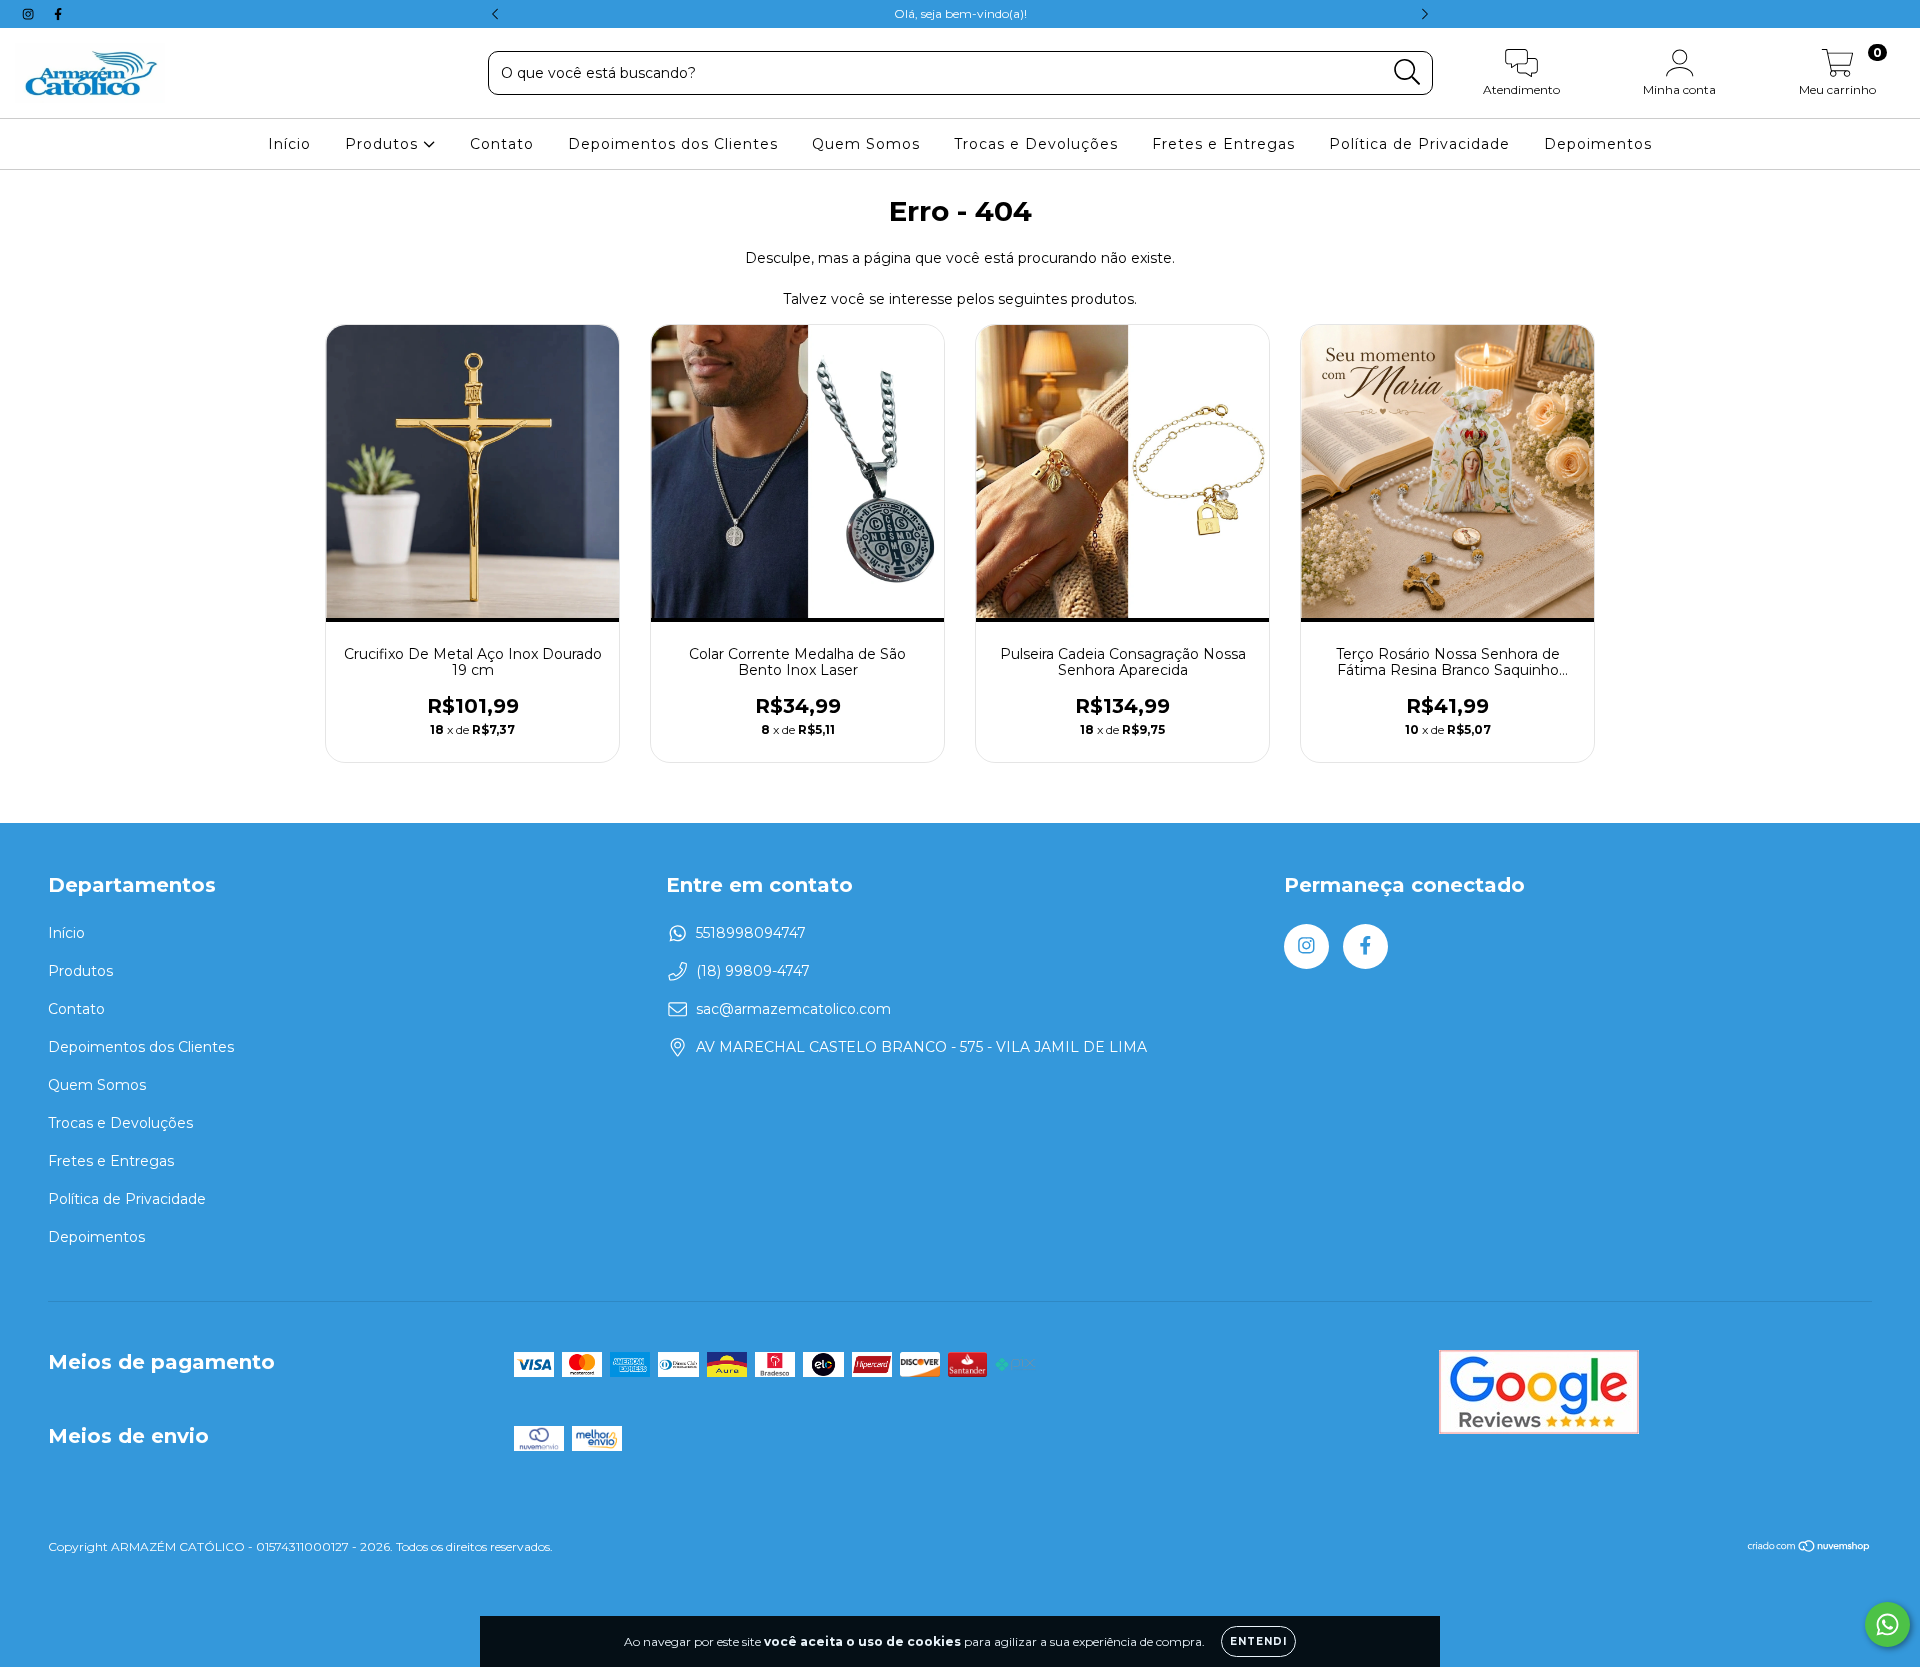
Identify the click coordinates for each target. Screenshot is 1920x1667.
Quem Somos (866, 144)
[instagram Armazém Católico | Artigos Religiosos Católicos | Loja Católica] (30, 14)
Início (289, 144)
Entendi (1258, 1641)
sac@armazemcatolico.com (793, 1009)
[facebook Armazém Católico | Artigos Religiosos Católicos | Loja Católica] (58, 14)
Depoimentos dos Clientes (673, 144)
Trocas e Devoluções (1036, 144)
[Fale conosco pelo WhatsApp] (1887, 1624)
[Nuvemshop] (1809, 1548)
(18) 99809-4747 (753, 971)
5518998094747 (751, 933)
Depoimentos (1598, 144)
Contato (502, 144)
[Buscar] (1407, 72)
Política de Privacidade (1419, 144)
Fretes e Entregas (1223, 144)
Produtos (384, 144)
